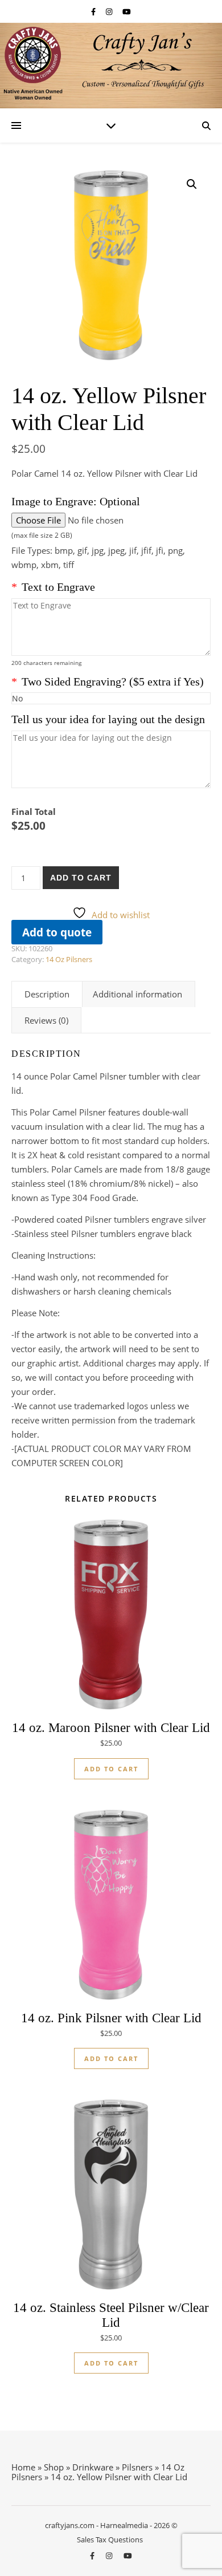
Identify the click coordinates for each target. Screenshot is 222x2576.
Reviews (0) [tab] (46, 1020)
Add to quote (57, 932)
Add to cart (81, 878)
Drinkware (93, 2467)
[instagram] (110, 11)
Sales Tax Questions (110, 2540)
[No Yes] (111, 698)
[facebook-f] (94, 11)
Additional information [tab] (137, 994)
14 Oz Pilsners (69, 959)
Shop (54, 2467)
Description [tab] (47, 994)
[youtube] (127, 11)
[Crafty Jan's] (111, 66)
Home (23, 2467)
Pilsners (137, 2467)
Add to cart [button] (111, 1769)
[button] (192, 184)
